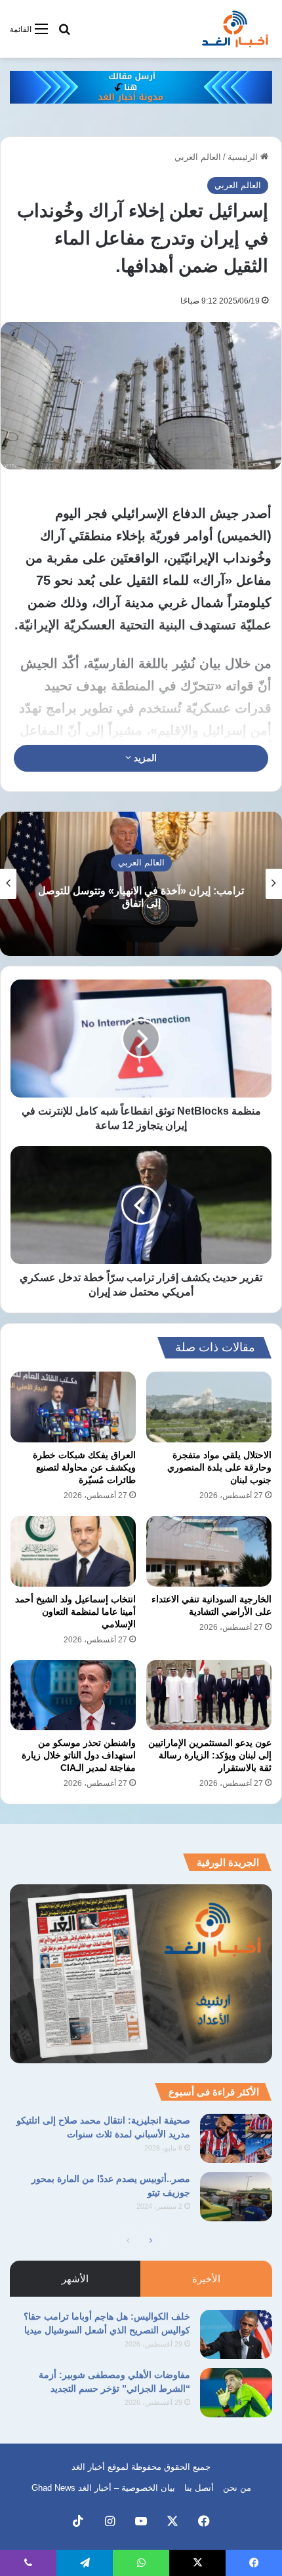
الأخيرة (206, 2279)
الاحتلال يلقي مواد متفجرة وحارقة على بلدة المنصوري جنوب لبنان (219, 1467)
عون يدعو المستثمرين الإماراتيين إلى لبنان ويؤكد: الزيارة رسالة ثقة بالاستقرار (210, 1755)
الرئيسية (244, 157)
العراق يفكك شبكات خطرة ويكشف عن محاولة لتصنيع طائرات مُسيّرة (84, 1467)
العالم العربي (198, 157)
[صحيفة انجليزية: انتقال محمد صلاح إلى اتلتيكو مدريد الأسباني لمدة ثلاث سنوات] (236, 2138)
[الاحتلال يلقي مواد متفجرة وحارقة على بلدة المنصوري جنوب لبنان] (209, 1407)
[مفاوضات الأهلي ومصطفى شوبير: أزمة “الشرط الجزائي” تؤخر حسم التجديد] (236, 2393)
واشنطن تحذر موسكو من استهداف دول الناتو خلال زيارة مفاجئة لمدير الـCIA (79, 1755)
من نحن (237, 2488)
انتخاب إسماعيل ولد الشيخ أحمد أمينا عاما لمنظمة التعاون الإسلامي (75, 1612)
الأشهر (75, 2279)
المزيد (144, 758)
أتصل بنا (199, 2488)
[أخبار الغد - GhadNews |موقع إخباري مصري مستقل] (235, 29)
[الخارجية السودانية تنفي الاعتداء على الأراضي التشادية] (209, 1551)
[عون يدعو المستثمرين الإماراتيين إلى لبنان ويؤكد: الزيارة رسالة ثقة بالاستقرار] (209, 1695)
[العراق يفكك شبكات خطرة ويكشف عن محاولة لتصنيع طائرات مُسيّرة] (73, 1407)
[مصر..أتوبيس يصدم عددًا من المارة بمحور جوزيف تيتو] (236, 2197)
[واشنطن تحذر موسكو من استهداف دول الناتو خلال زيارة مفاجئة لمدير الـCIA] (73, 1695)
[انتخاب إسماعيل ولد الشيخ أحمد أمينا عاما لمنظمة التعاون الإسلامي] (73, 1551)
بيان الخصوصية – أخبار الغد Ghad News (103, 2488)
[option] (141, 884)
